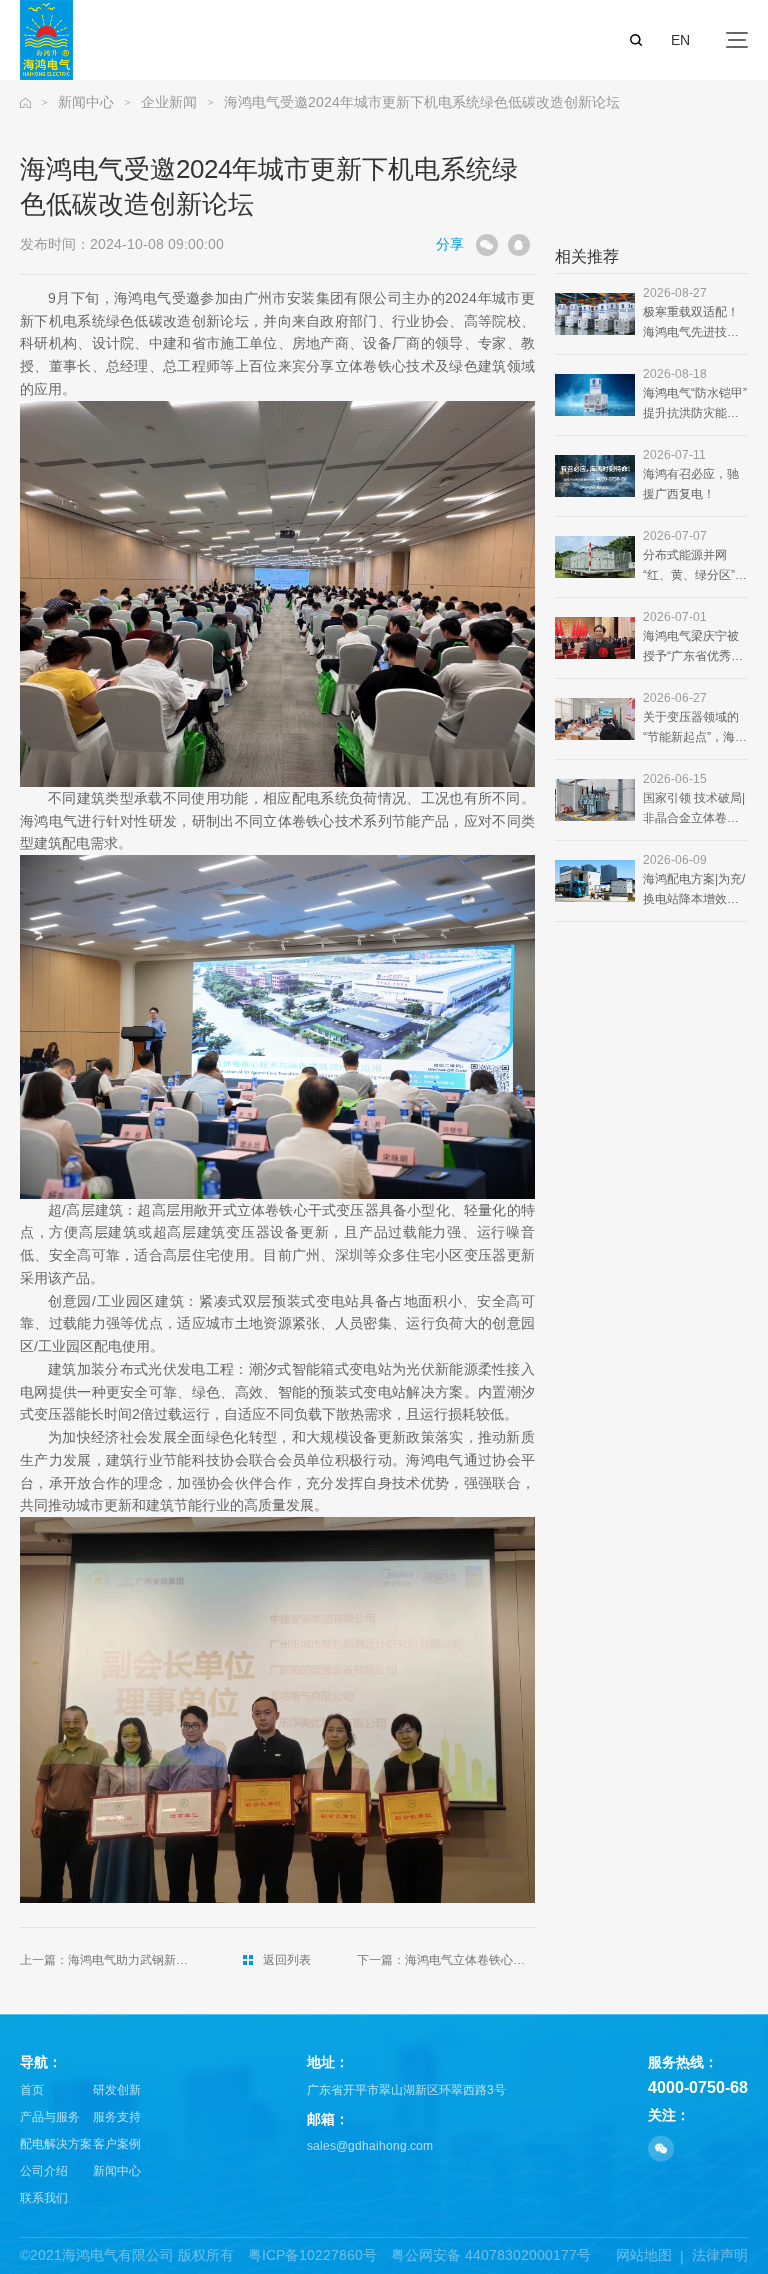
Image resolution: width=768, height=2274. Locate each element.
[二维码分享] (487, 245)
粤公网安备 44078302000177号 (491, 2255)
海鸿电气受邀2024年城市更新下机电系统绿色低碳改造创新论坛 (422, 102)
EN (680, 40)
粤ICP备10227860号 (312, 2255)
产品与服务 (50, 2117)
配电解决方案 (56, 2144)
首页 (32, 2090)
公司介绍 (44, 2171)
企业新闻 (169, 102)
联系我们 (44, 2198)
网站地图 (644, 2255)
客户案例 (117, 2144)
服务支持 (117, 2117)
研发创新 (117, 2090)
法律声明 (720, 2255)
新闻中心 (86, 102)
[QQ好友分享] (519, 245)
